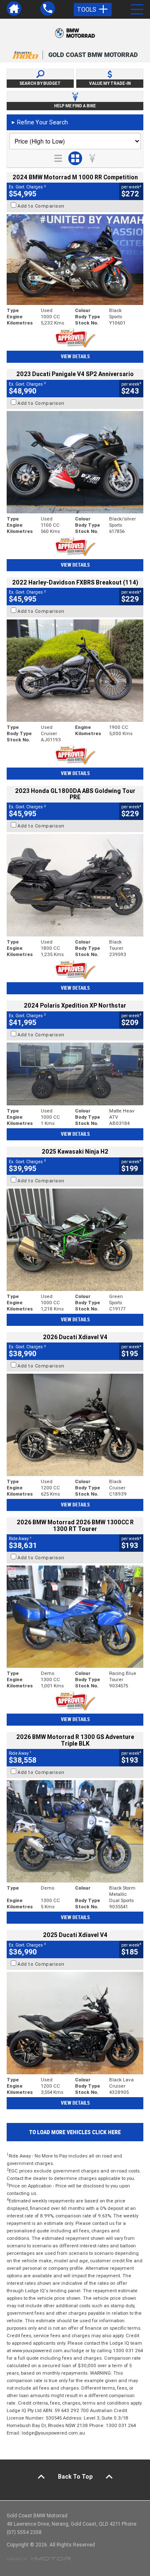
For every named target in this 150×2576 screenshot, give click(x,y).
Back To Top (75, 2477)
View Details (75, 357)
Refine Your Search (39, 122)
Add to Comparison (41, 206)
